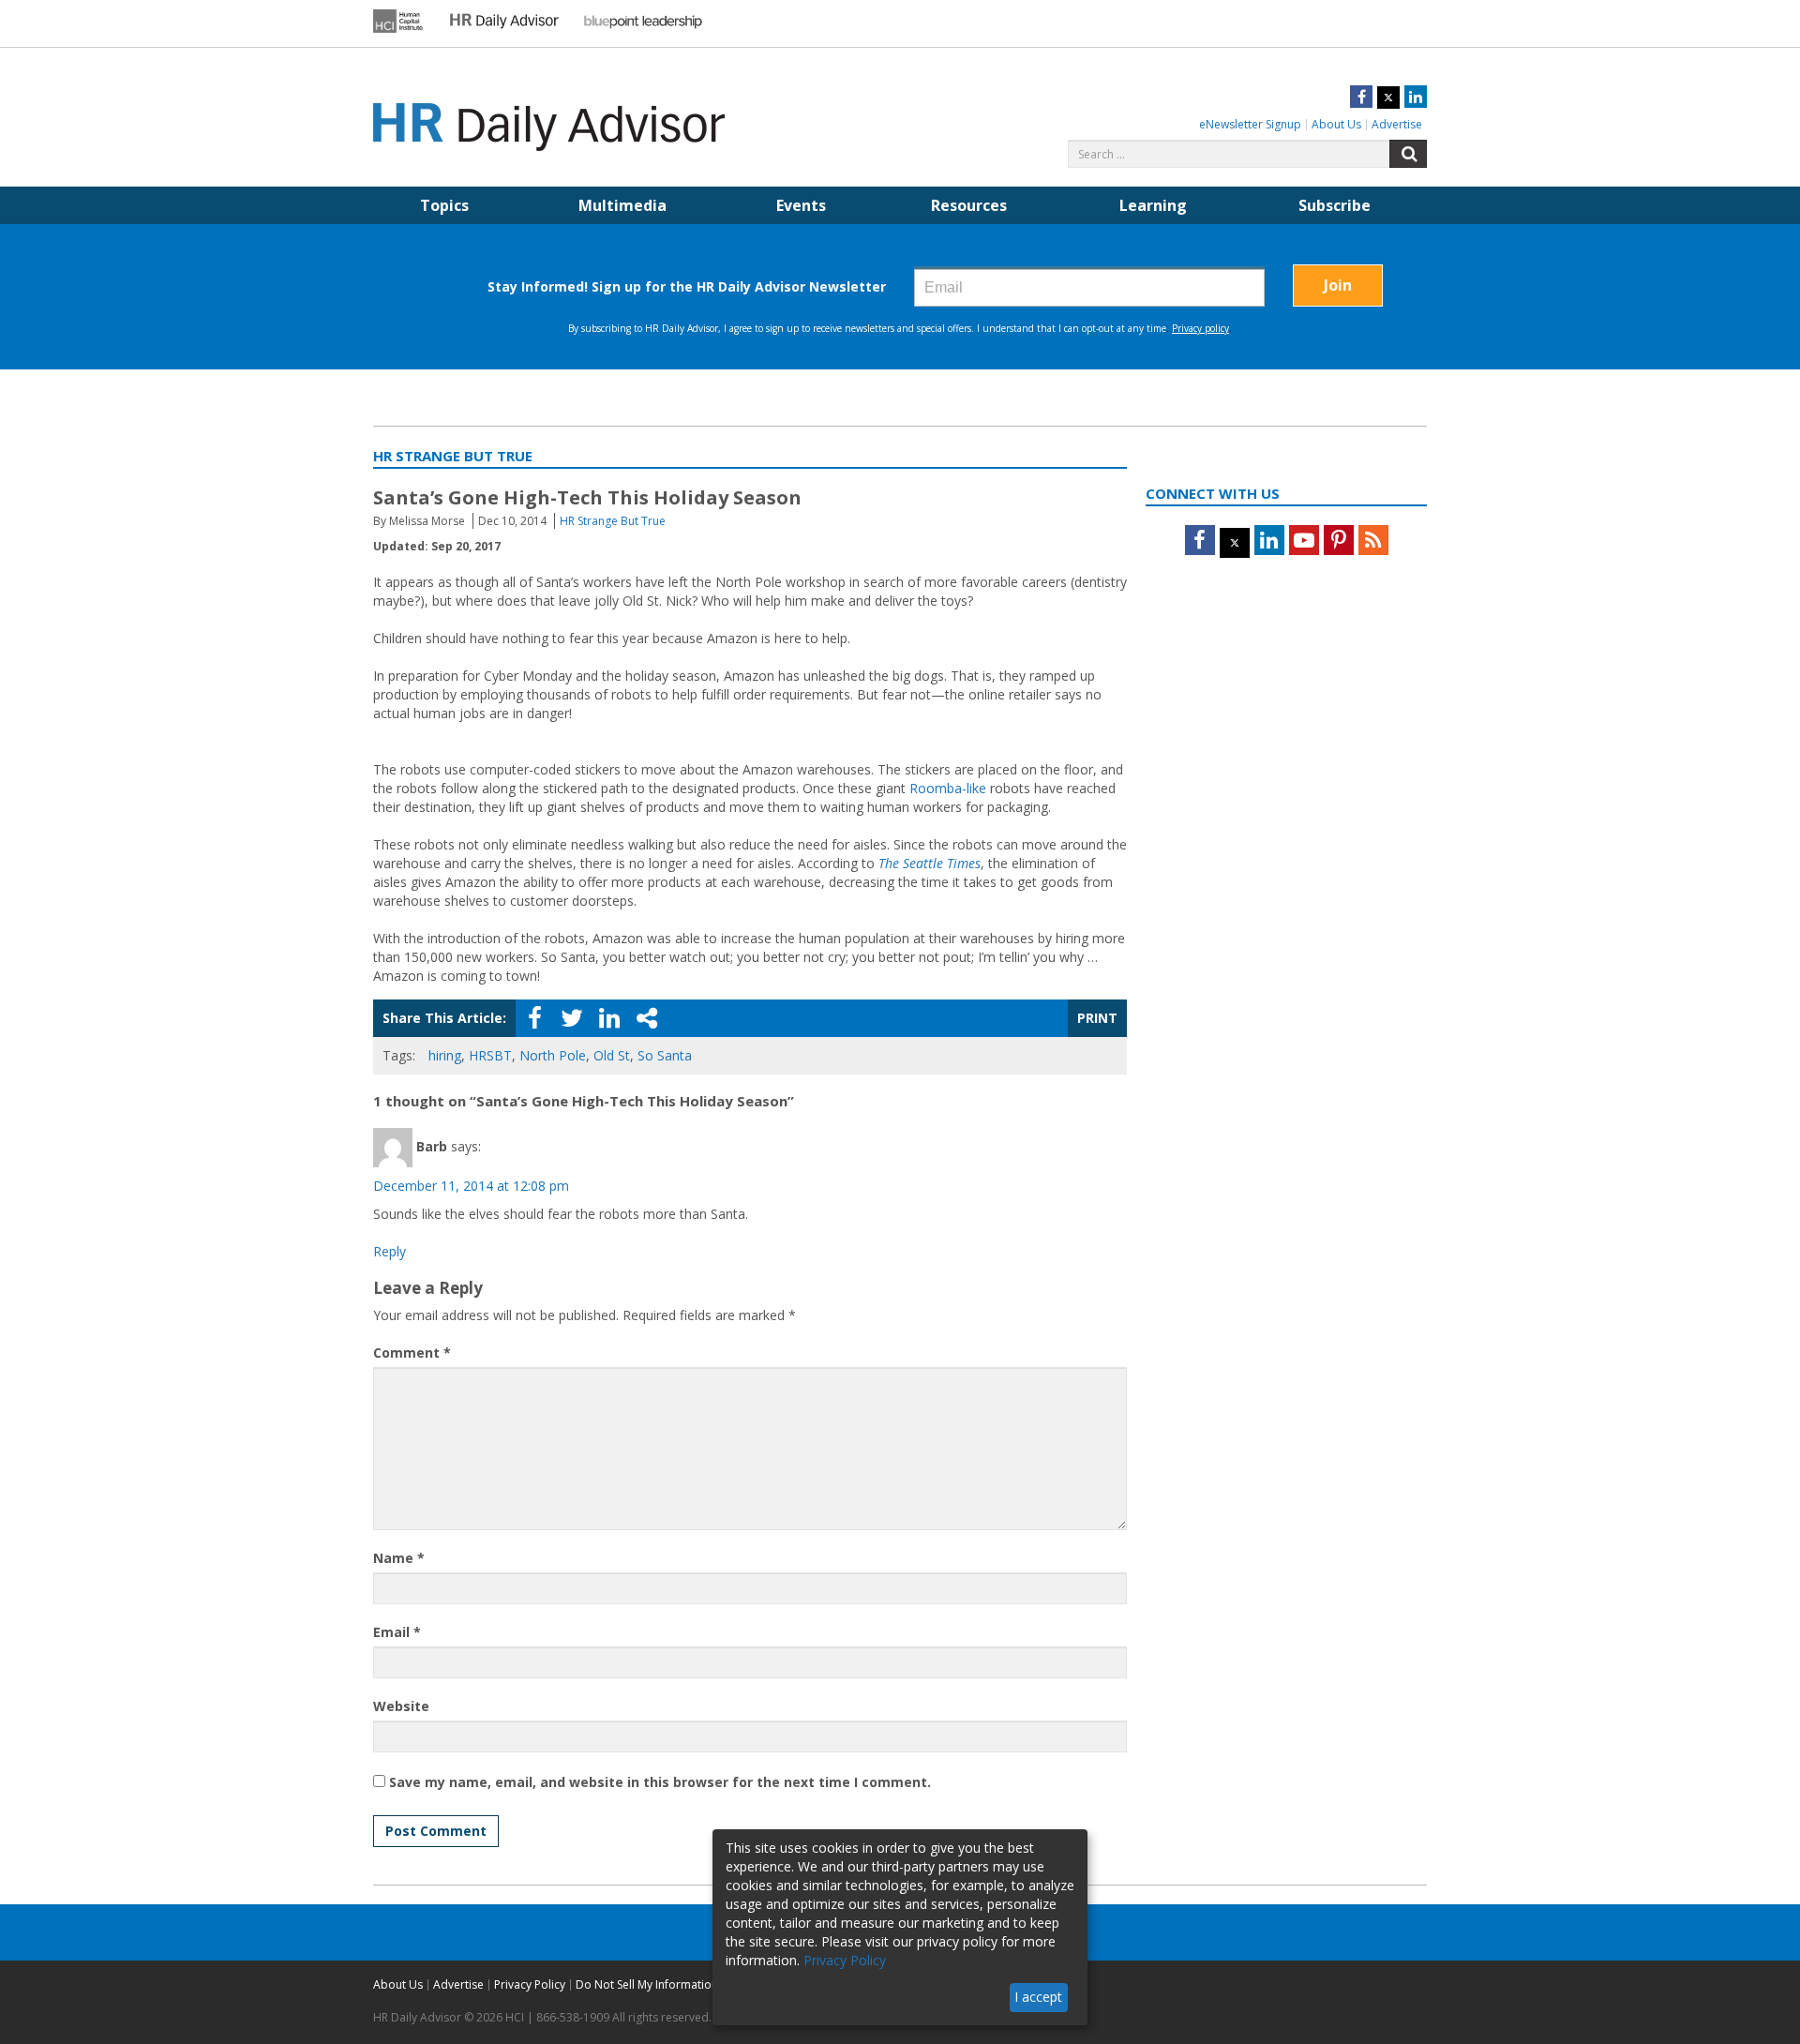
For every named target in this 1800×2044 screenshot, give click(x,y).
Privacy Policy (530, 1984)
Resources (969, 205)
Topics (444, 205)
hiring (445, 1055)
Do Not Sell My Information (647, 1984)
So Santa (665, 1055)
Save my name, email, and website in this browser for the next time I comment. (660, 1782)
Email (397, 1632)
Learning (1153, 205)
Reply (390, 1251)
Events (801, 205)
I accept (1038, 1997)
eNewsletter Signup (1250, 124)
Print (1097, 1018)
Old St (612, 1055)
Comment (412, 1353)
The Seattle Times (930, 863)
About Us (1336, 124)
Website (401, 1706)
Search (1408, 154)
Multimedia (622, 205)
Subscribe (1335, 205)
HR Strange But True (613, 521)
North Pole (553, 1055)
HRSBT (490, 1055)
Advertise (1397, 124)
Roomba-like (948, 788)
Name (399, 1558)
